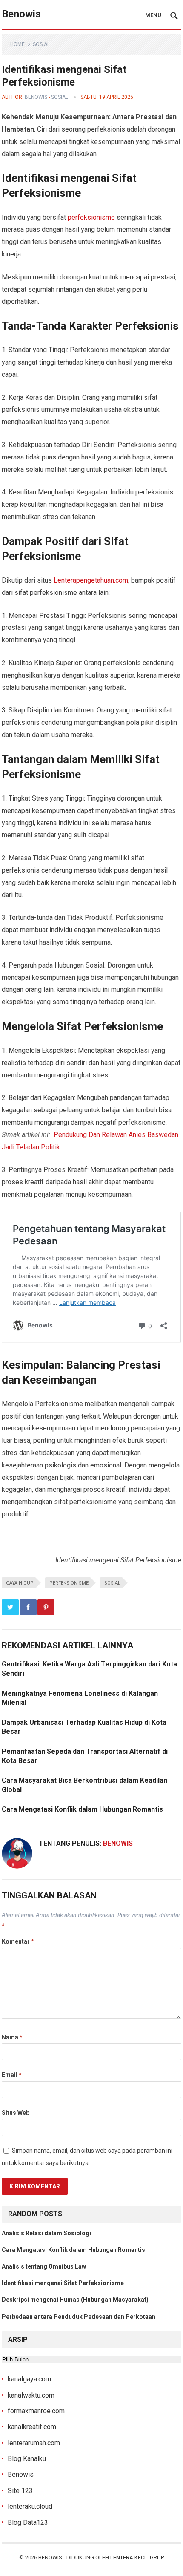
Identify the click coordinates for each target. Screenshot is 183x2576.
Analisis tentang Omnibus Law (44, 2266)
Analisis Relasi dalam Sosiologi (46, 2233)
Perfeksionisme (69, 1583)
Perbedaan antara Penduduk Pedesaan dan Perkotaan (79, 2317)
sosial (112, 1583)
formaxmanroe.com (36, 2411)
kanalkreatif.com (32, 2427)
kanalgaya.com (29, 2379)
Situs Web (16, 2113)
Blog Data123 (28, 2523)
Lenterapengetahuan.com (91, 580)
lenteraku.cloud (30, 2506)
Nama (12, 2037)
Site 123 (20, 2491)
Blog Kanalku (27, 2459)
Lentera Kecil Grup (137, 2557)
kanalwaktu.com (31, 2395)
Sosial (41, 44)
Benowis (21, 14)
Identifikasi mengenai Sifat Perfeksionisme (63, 2283)
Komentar (18, 1941)
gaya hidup (20, 1583)
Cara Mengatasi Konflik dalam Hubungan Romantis (82, 1809)
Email (12, 2075)
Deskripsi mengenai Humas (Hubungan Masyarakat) (75, 2300)
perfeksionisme (91, 217)
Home (17, 44)
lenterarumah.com (34, 2443)
